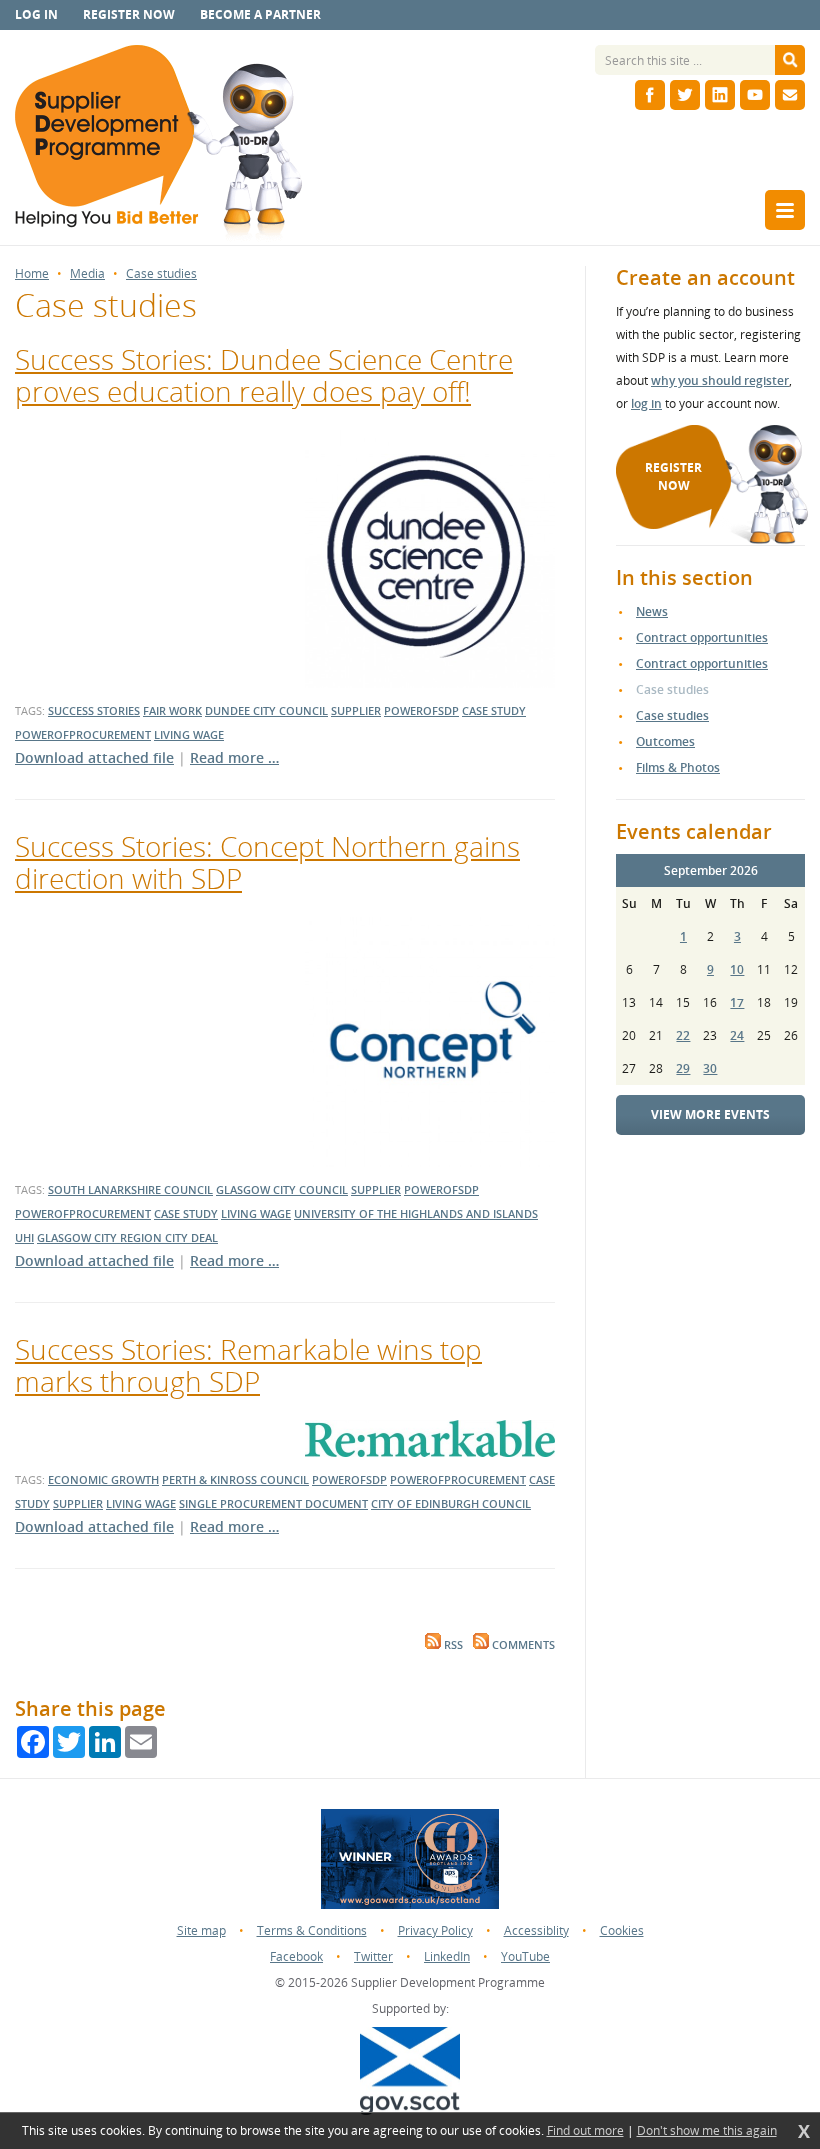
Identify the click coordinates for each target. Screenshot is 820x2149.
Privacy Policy (435, 1930)
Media (87, 274)
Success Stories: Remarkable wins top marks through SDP (248, 1365)
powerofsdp (421, 710)
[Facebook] (650, 95)
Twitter (373, 1956)
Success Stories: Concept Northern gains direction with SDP (267, 862)
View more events (710, 1114)
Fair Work (172, 710)
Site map (201, 1930)
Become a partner (260, 14)
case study (494, 710)
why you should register (720, 380)
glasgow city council (282, 1189)
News (652, 611)
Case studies (161, 274)
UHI (24, 1237)
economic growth (103, 1479)
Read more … (234, 757)
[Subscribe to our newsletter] (790, 95)
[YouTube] (755, 95)
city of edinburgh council (451, 1503)
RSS (452, 1645)
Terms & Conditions (312, 1930)
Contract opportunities (702, 637)
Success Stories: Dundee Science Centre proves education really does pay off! (264, 375)
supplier (356, 710)
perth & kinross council (235, 1479)
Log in (36, 14)
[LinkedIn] (720, 95)
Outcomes (665, 741)
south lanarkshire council (130, 1189)
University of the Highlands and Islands (416, 1213)
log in (646, 403)
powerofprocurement (83, 734)
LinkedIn (447, 1956)
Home (32, 274)
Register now (129, 14)
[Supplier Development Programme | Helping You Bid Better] (158, 145)
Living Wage (189, 734)
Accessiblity (536, 1930)
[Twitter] (685, 95)
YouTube (525, 1956)
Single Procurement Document (273, 1503)
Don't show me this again (707, 2131)
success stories (94, 710)
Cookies (622, 1930)
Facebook (296, 1956)
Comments (522, 1645)
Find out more (585, 2131)
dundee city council (266, 710)
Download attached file (94, 757)
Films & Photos (678, 767)
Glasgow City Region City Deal (127, 1237)
